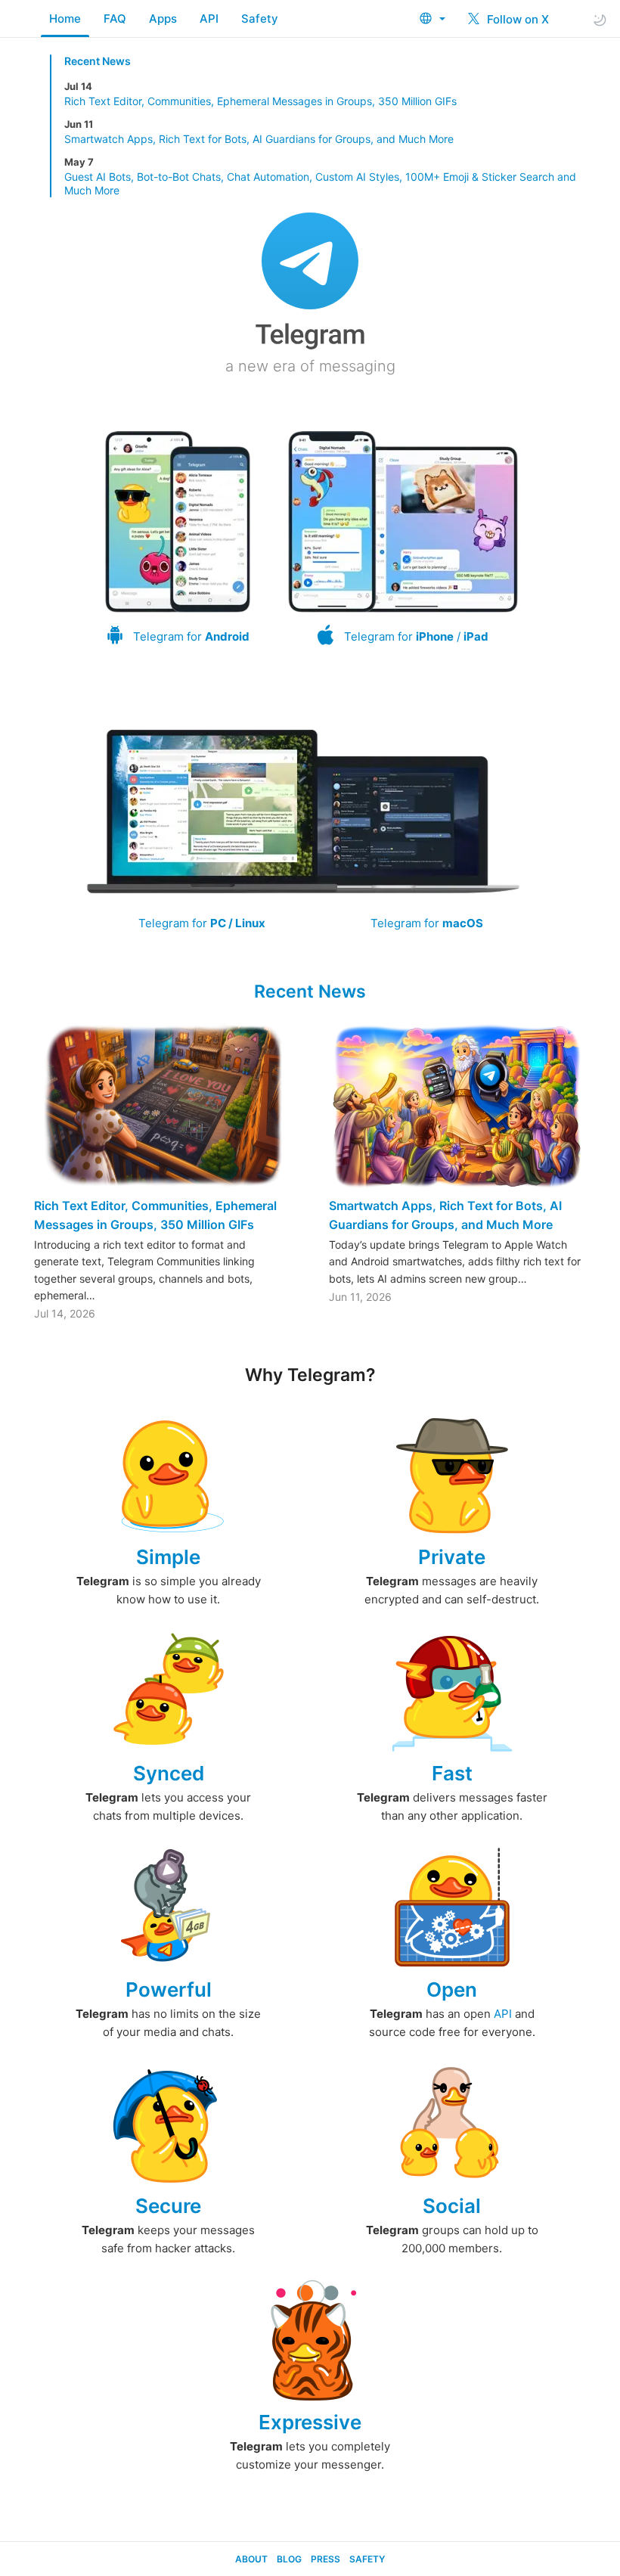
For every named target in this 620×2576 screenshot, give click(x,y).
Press (325, 2559)
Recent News (98, 61)
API (209, 19)
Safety (260, 19)
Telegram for (191, 636)
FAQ (115, 19)
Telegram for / (416, 636)
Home (65, 19)
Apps (163, 19)
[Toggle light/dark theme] (600, 19)
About (251, 2559)
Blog (289, 2559)
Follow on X (516, 19)
